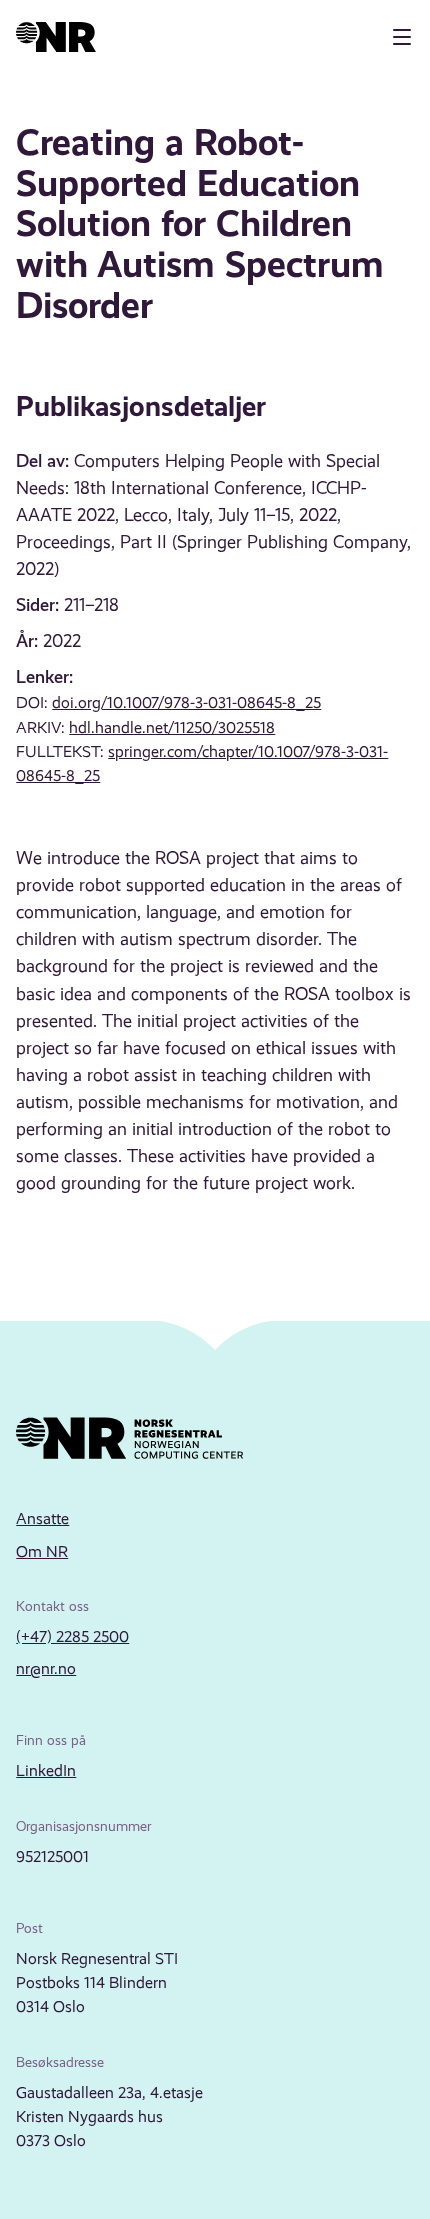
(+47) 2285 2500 (72, 1636)
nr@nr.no (46, 1668)
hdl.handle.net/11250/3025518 (172, 727)
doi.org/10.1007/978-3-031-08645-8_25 (186, 702)
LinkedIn (46, 1770)
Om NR (42, 1551)
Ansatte (42, 1518)
